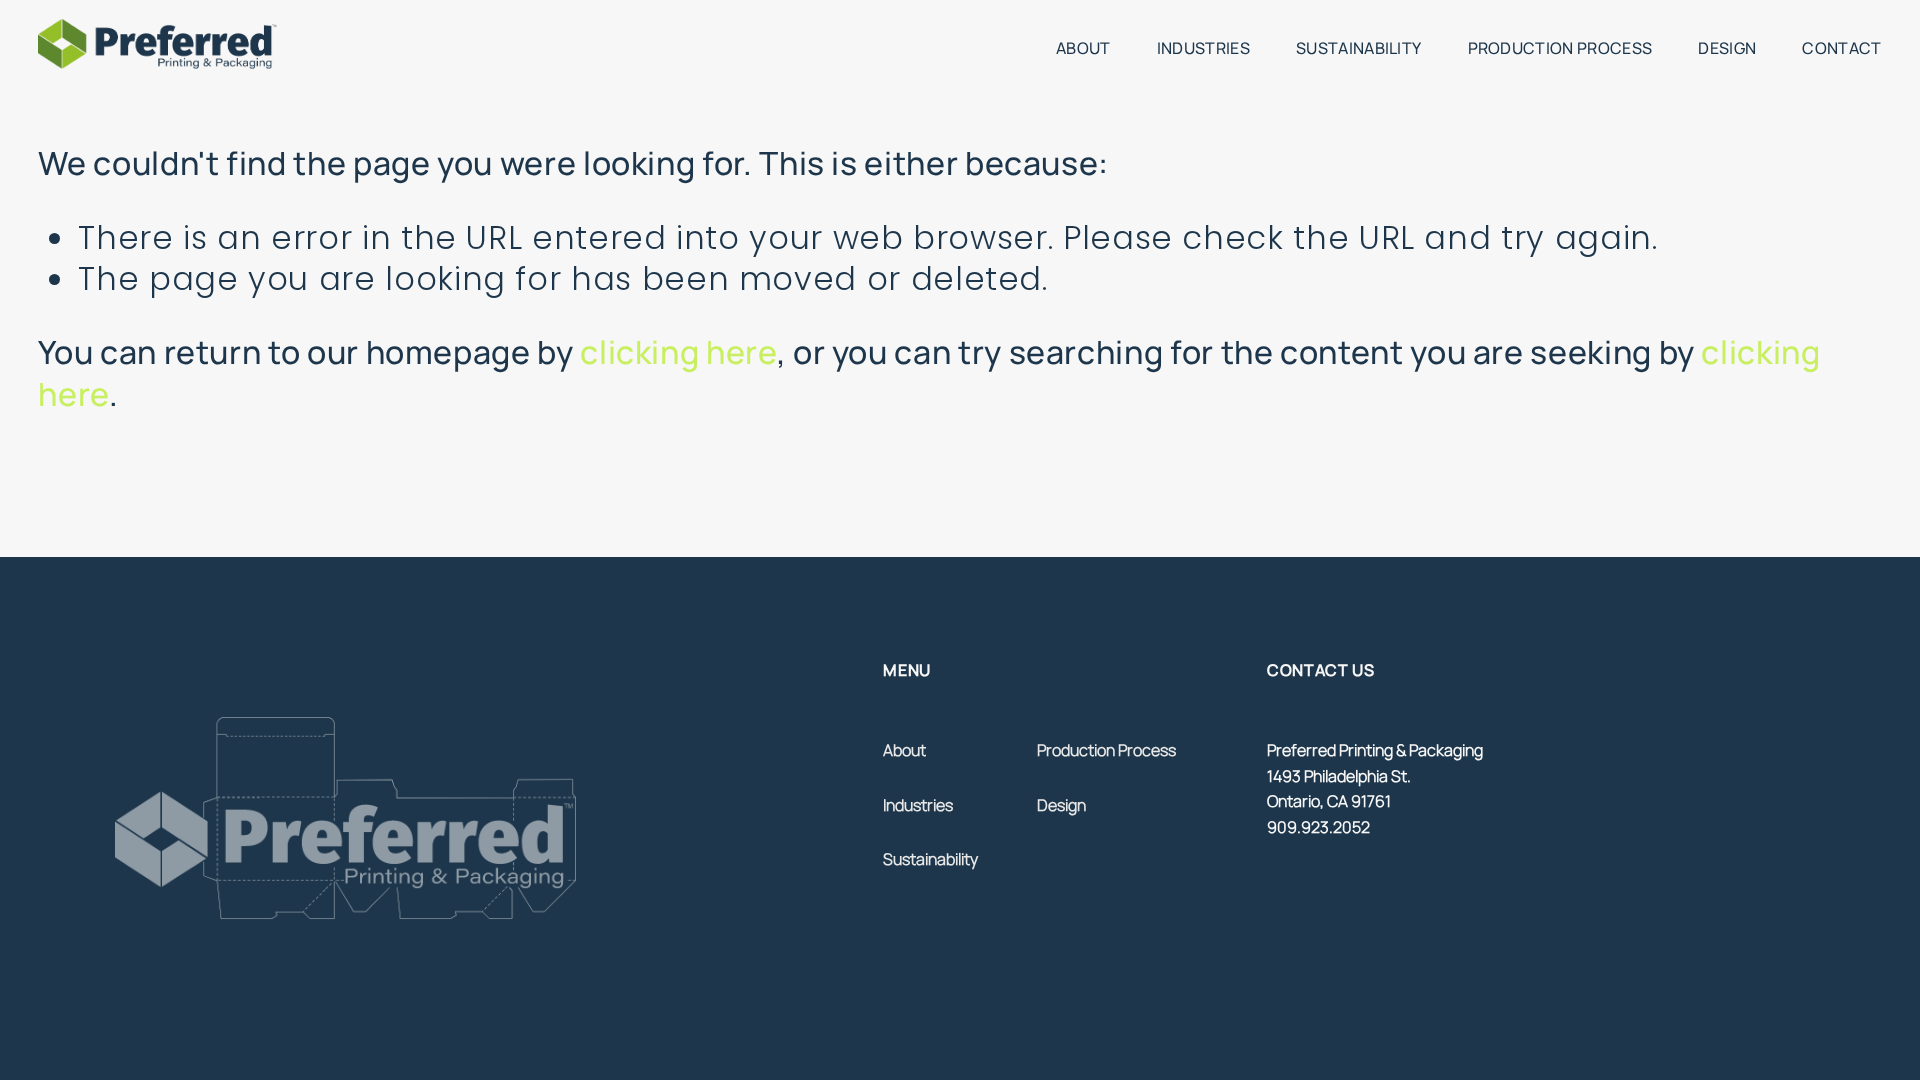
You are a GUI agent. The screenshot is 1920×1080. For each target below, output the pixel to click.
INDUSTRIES (1203, 48)
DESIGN (1727, 48)
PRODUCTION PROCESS (1560, 48)
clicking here (678, 352)
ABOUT (1083, 48)
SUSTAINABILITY (1358, 48)
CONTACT (1841, 48)
